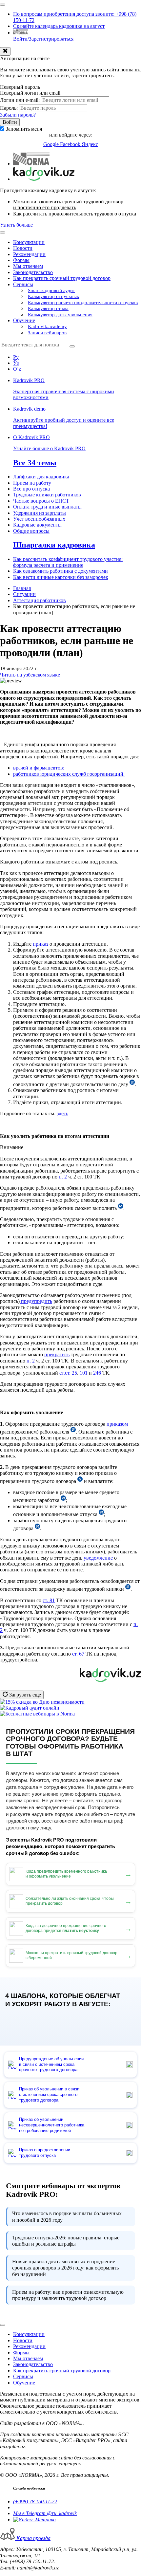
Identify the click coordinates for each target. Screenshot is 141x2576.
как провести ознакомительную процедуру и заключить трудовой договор (68, 2295)
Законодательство (33, 272)
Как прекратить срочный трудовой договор (62, 278)
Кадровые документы (37, 525)
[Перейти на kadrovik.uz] (44, 179)
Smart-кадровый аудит (51, 290)
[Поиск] (72, 346)
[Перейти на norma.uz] (31, 164)
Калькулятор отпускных (54, 296)
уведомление (98, 1558)
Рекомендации (29, 254)
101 (84, 1373)
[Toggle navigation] (3, 5)
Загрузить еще (24, 1695)
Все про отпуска (31, 489)
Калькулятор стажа (48, 308)
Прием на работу (32, 483)
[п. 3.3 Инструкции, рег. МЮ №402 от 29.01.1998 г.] (128, 1589)
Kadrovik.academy (47, 326)
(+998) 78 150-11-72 (35, 2502)
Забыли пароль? (18, 115)
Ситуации (24, 594)
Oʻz (17, 369)
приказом (117, 1424)
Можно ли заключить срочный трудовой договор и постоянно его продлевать (68, 204)
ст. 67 (78, 1654)
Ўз (16, 363)
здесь (62, 1113)
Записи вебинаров (47, 333)
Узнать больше (16, 225)
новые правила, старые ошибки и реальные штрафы (66, 2241)
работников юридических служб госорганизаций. (69, 774)
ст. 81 (49, 1600)
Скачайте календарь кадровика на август (59, 26)
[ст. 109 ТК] (63, 1500)
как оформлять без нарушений (65, 2268)
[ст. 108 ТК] (80, 1481)
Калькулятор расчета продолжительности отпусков (83, 303)
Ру (16, 357)
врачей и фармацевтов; (39, 768)
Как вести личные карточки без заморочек (61, 577)
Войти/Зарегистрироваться (43, 39)
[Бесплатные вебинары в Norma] (37, 1714)
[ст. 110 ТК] (37, 1528)
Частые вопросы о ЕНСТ (41, 501)
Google (52, 144)
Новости (23, 248)
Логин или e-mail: (20, 100)
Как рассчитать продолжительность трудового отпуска (75, 214)
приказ (40, 944)
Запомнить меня (24, 129)
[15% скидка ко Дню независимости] (42, 1702)
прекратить (57, 1354)
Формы (21, 260)
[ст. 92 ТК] (121, 1208)
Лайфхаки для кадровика (41, 477)
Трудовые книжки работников (47, 495)
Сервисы (23, 284)
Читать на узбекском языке (30, 675)
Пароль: (9, 108)
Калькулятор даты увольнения (60, 315)
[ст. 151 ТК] (101, 1514)
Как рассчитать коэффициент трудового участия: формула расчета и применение (68, 562)
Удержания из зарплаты (40, 513)
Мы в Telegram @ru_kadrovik (45, 2513)
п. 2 (63, 1177)
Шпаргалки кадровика (54, 545)
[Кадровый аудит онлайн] (30, 1708)
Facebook (71, 144)
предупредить (36, 1301)
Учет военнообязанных (39, 519)
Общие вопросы (31, 531)
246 (97, 1373)
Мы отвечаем (28, 266)
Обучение (24, 320)
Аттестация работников (40, 600)
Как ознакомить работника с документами (60, 571)
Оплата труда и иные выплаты (47, 507)
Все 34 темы (35, 463)
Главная (22, 588)
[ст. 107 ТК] (73, 1432)
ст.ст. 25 (68, 1373)
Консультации (29, 242)
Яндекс (90, 144)
